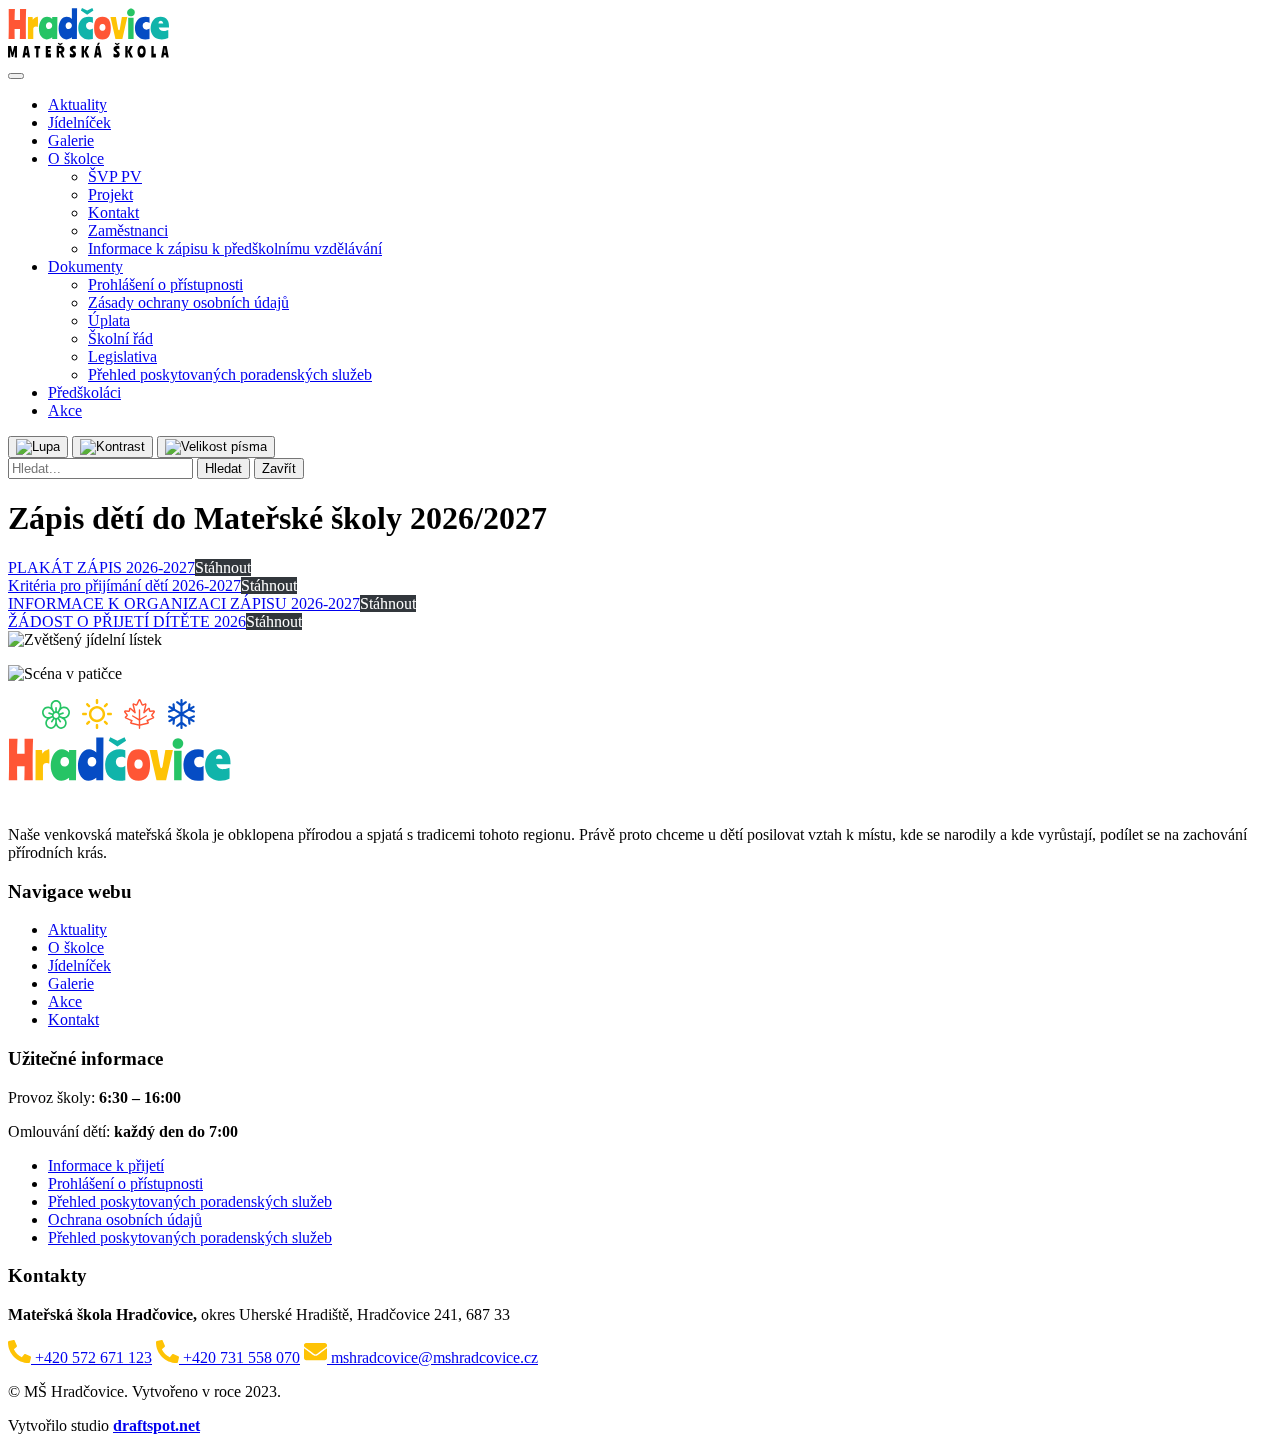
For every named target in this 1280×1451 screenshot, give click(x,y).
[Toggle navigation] (16, 76)
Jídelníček (79, 122)
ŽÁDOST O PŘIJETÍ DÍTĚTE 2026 (127, 621)
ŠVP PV (115, 176)
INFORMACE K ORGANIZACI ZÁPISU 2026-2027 (184, 603)
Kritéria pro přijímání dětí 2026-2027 (124, 585)
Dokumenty (85, 266)
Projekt (110, 194)
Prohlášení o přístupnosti (165, 284)
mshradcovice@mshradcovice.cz (432, 1357)
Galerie (71, 140)
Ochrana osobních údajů (125, 1219)
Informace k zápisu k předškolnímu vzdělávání (235, 248)
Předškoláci (84, 392)
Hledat (223, 468)
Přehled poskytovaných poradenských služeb (230, 374)
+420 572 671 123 (91, 1357)
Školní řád (120, 338)
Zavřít (279, 468)
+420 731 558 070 (239, 1357)
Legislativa (122, 356)
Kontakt (113, 212)
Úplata (109, 320)
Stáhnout (223, 567)
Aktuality (77, 104)
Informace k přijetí (106, 1165)
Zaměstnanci (128, 230)
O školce (76, 158)
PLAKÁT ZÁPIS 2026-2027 (101, 567)
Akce (65, 410)
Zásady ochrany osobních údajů (188, 302)
